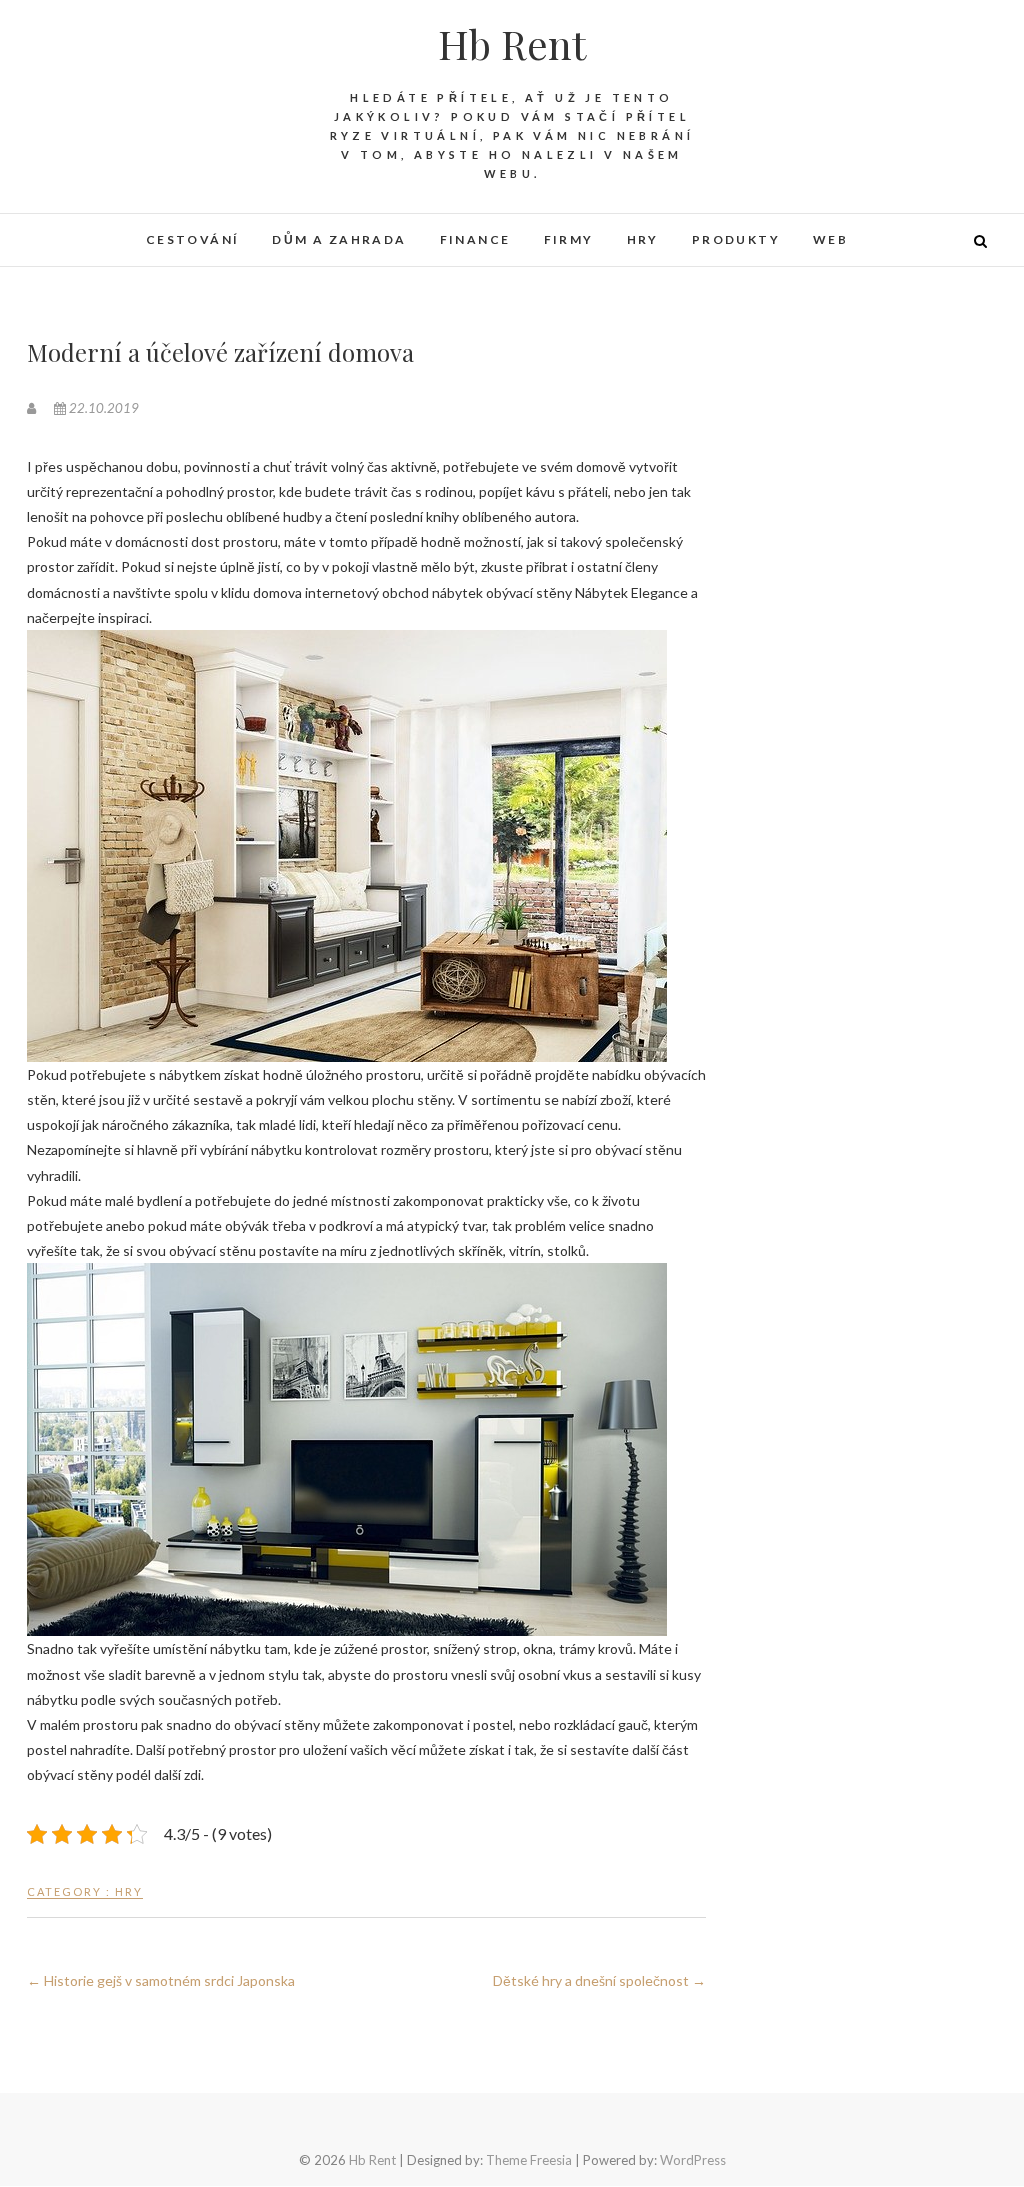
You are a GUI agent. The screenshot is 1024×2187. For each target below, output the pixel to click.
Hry (643, 239)
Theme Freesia (529, 2160)
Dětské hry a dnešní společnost (599, 1980)
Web (830, 239)
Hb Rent (512, 44)
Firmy (569, 239)
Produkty (736, 239)
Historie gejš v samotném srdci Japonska (161, 1980)
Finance (475, 239)
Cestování (193, 239)
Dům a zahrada (339, 239)
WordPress (693, 2160)
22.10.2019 (102, 408)
